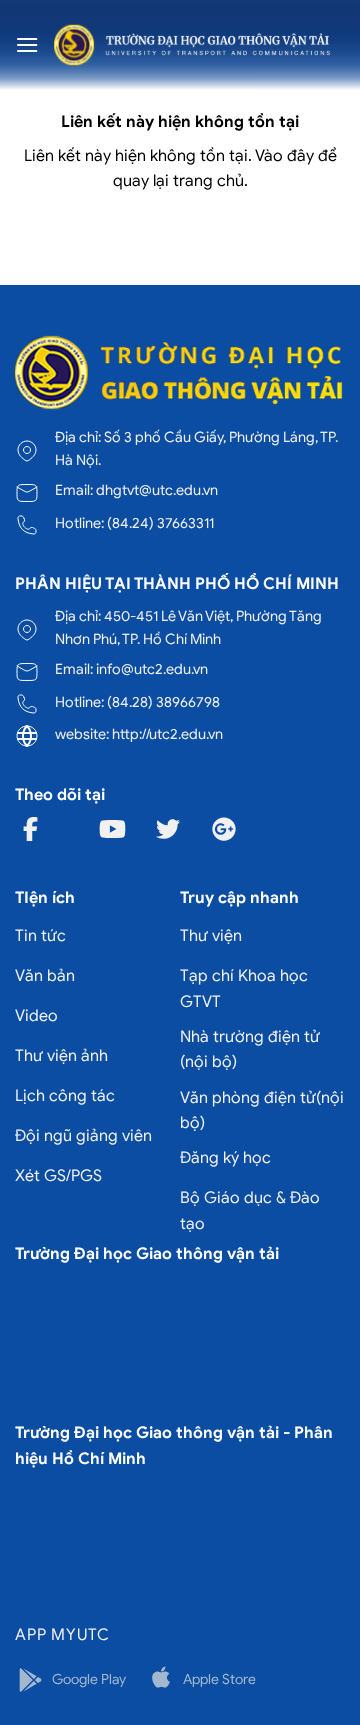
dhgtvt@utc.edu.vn (157, 490)
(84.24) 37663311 (160, 523)
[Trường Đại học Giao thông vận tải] (192, 44)
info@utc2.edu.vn (152, 669)
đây (300, 156)
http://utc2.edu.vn (167, 734)
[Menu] (27, 44)
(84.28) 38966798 (163, 702)
